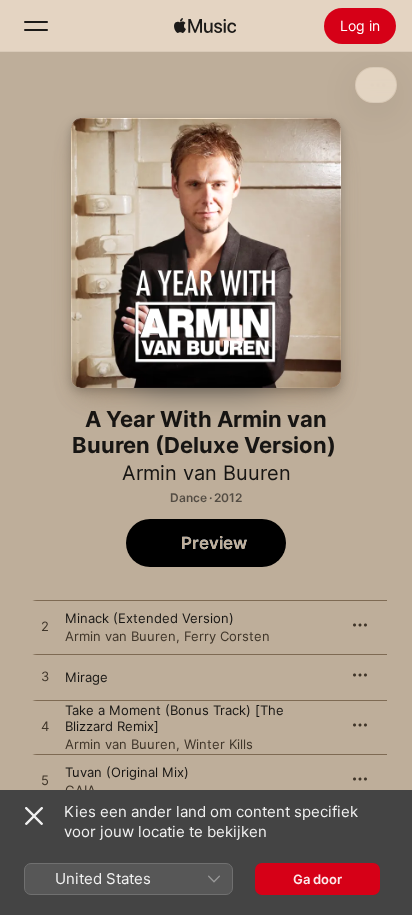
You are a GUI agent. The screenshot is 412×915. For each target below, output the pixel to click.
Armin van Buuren (206, 473)
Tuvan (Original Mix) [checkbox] (127, 772)
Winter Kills (218, 744)
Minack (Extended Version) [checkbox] (149, 618)
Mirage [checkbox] (86, 677)
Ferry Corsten (227, 636)
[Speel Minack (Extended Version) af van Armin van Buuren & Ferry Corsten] (45, 627)
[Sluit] (34, 816)
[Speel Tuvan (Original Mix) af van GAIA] (45, 781)
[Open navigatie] (36, 26)
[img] (205, 26)
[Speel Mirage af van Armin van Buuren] (45, 677)
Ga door (317, 879)
